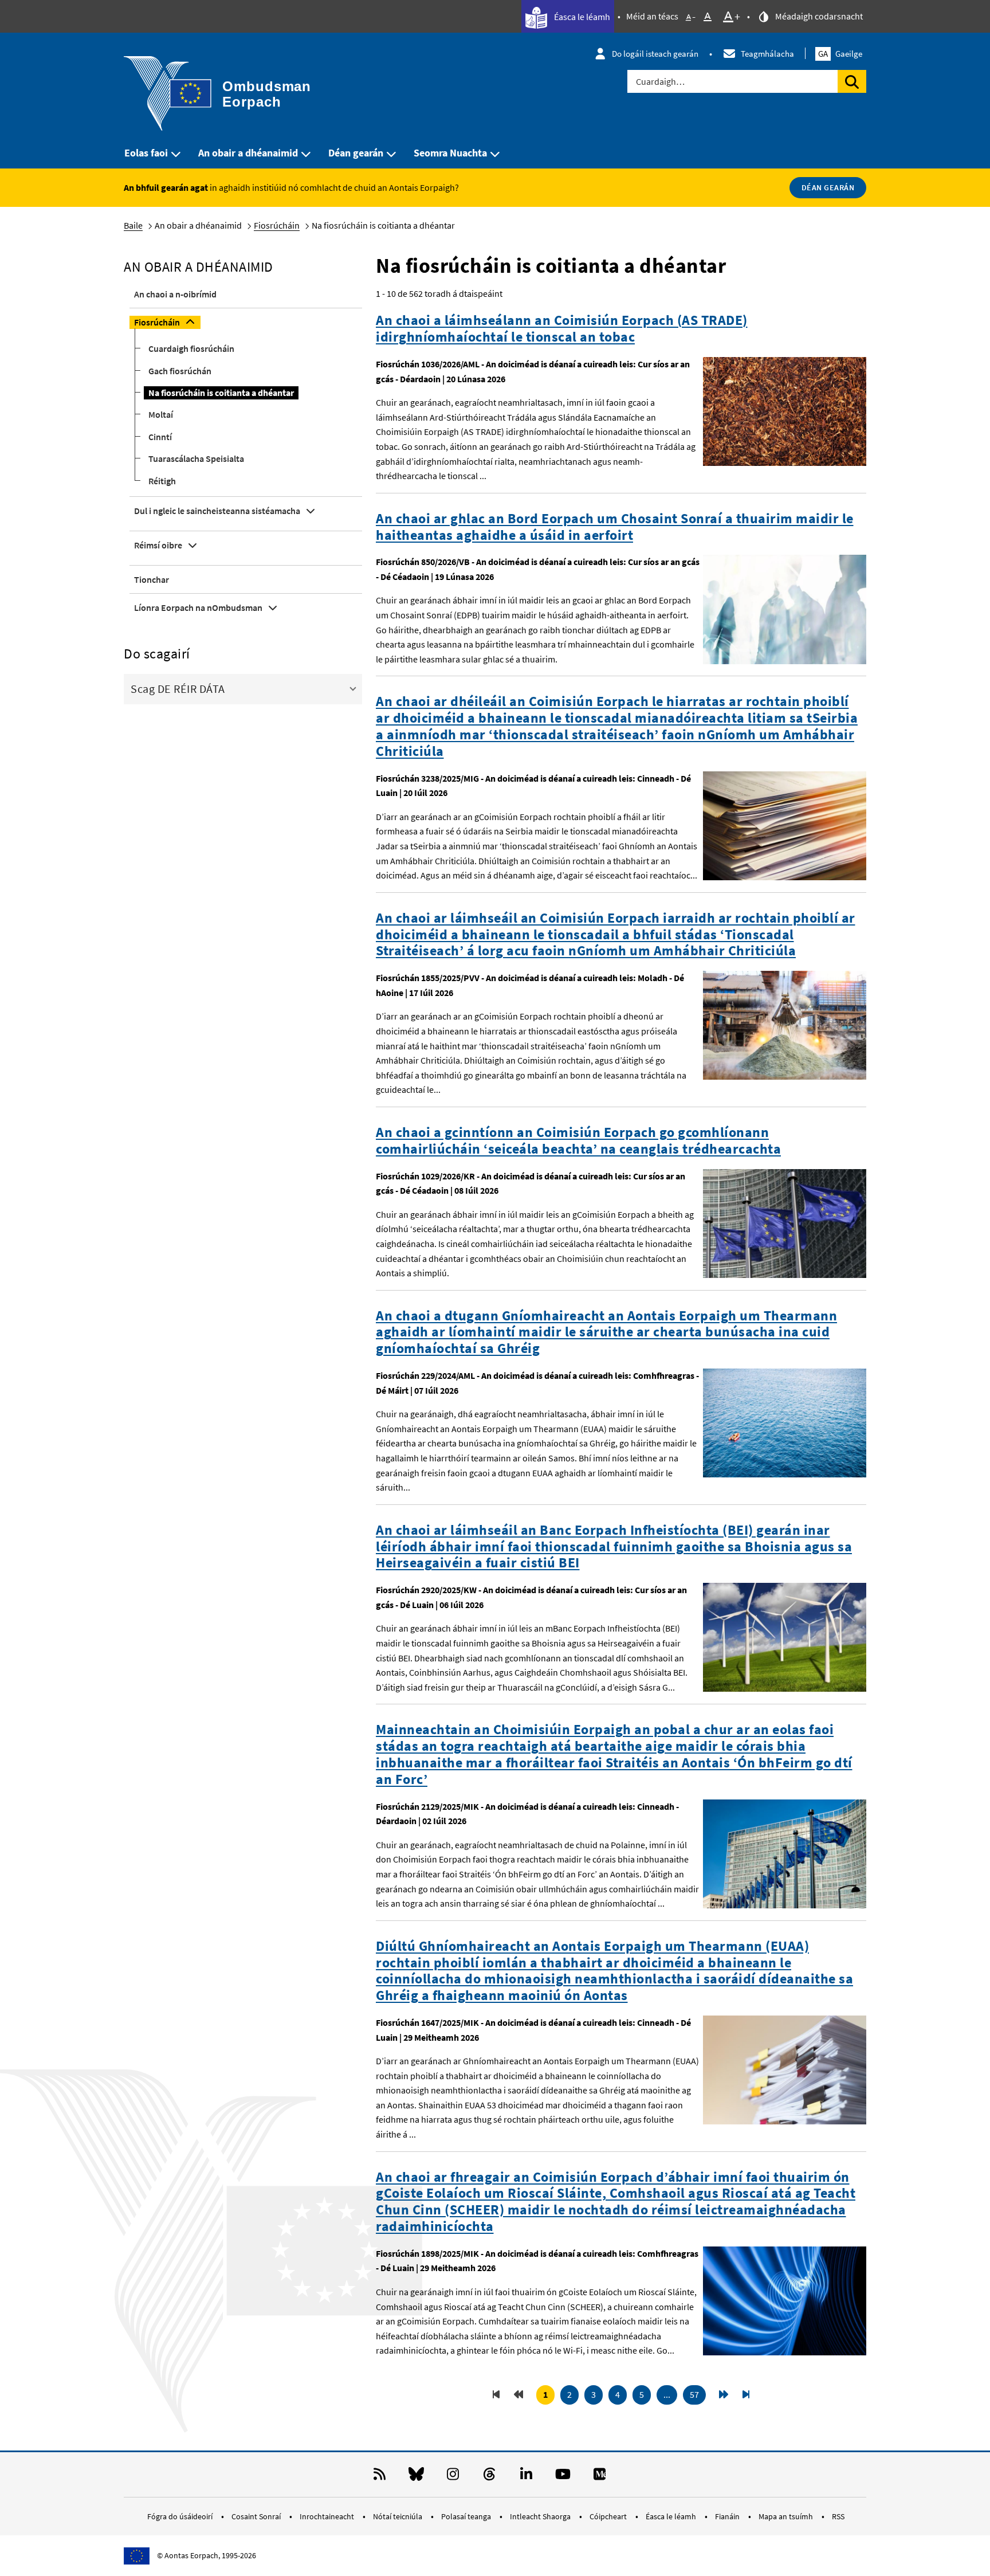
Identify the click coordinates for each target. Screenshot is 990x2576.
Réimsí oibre (158, 545)
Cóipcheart (609, 2516)
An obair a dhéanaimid (248, 153)
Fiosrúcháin (277, 225)
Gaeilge (840, 54)
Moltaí (161, 414)
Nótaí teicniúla (398, 2516)
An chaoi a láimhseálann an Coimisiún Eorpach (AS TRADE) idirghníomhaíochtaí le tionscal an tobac (562, 329)
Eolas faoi (146, 153)
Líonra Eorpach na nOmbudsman (198, 607)
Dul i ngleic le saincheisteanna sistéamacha (217, 511)
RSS (838, 2516)
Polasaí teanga (467, 2516)
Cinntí (160, 437)
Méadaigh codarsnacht (818, 16)
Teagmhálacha (767, 54)
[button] (243, 688)
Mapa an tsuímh (787, 2516)
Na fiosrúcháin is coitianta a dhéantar (221, 393)
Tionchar (152, 579)
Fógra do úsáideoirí (181, 2516)
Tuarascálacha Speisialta (196, 458)
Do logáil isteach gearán (655, 54)
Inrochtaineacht (328, 2516)
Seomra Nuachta (450, 153)
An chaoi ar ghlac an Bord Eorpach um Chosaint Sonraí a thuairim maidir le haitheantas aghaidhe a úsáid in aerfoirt (615, 527)
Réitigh (162, 481)
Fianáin (728, 2516)
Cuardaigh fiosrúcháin (191, 348)
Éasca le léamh (581, 17)
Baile (133, 225)
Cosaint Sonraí (257, 2516)
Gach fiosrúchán (180, 371)
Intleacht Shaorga (541, 2516)
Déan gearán (356, 153)
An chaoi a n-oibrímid (175, 294)
